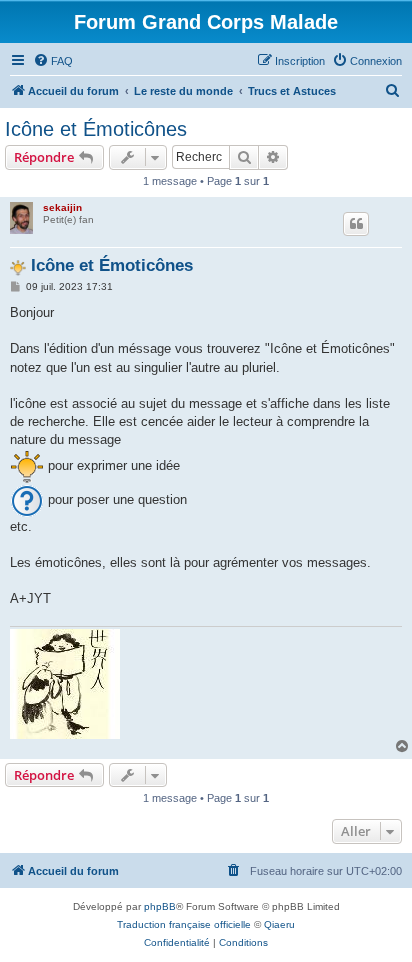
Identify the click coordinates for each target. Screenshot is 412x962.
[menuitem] (53, 61)
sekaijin (62, 207)
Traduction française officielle (184, 924)
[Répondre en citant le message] (356, 224)
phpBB (160, 906)
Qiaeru (279, 924)
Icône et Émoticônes (96, 129)
